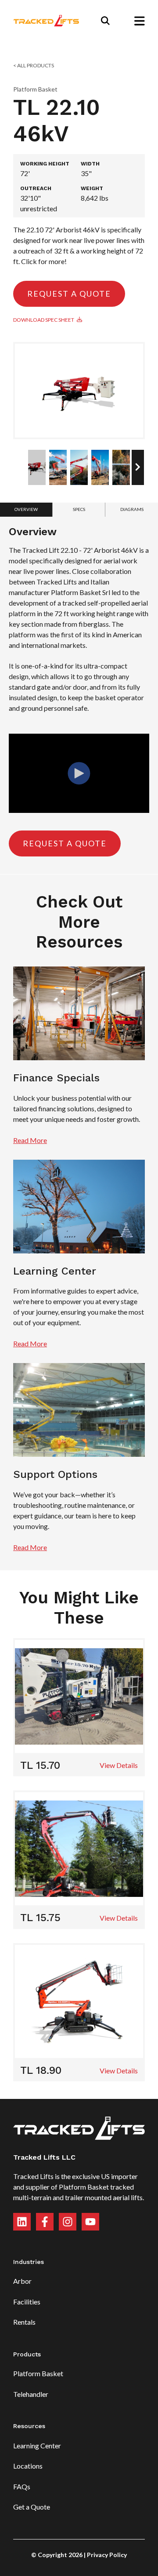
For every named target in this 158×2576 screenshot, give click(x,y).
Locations (28, 2466)
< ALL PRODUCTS (34, 65)
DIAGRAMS (132, 509)
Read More (30, 1140)
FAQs (22, 2486)
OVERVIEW (26, 509)
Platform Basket (38, 2373)
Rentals (24, 2322)
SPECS (79, 509)
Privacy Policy (107, 2555)
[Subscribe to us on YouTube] (90, 2222)
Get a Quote (32, 2507)
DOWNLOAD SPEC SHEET (45, 320)
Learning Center (37, 2446)
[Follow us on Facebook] (45, 2222)
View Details (119, 1765)
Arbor (22, 2281)
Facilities (27, 2302)
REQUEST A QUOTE (69, 294)
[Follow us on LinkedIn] (22, 2222)
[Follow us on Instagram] (68, 2222)
